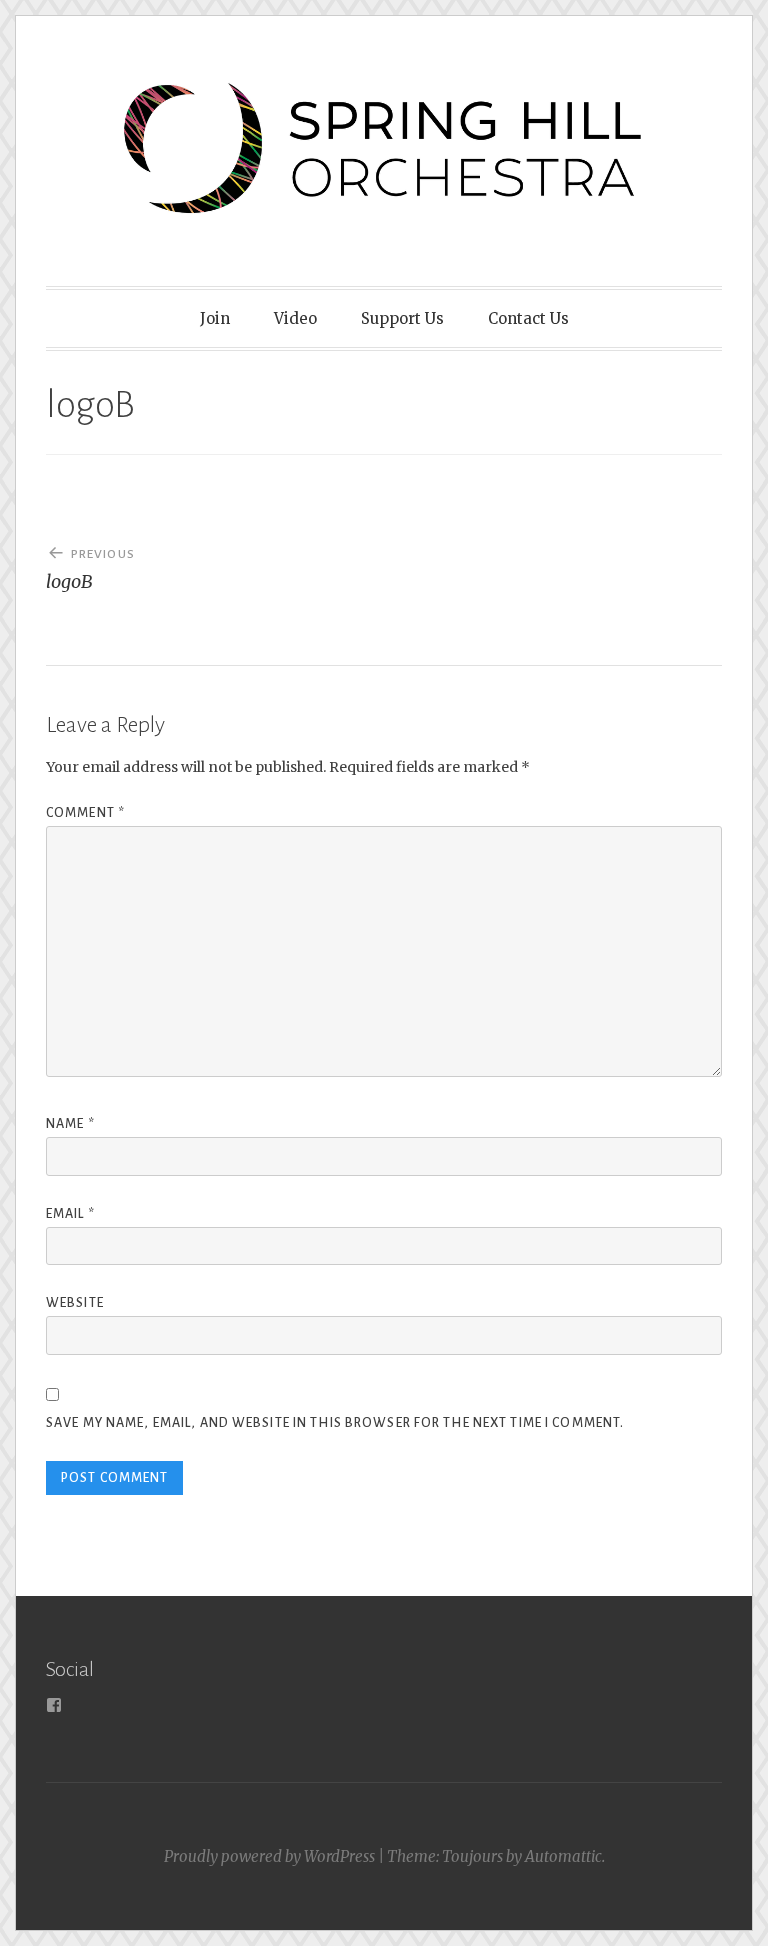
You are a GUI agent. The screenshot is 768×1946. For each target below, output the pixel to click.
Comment (85, 813)
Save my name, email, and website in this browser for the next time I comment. (335, 1423)
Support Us (402, 318)
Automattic (563, 1856)
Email (70, 1214)
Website (75, 1303)
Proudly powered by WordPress (269, 1856)
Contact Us (528, 318)
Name (70, 1124)
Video (295, 318)
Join (215, 318)
